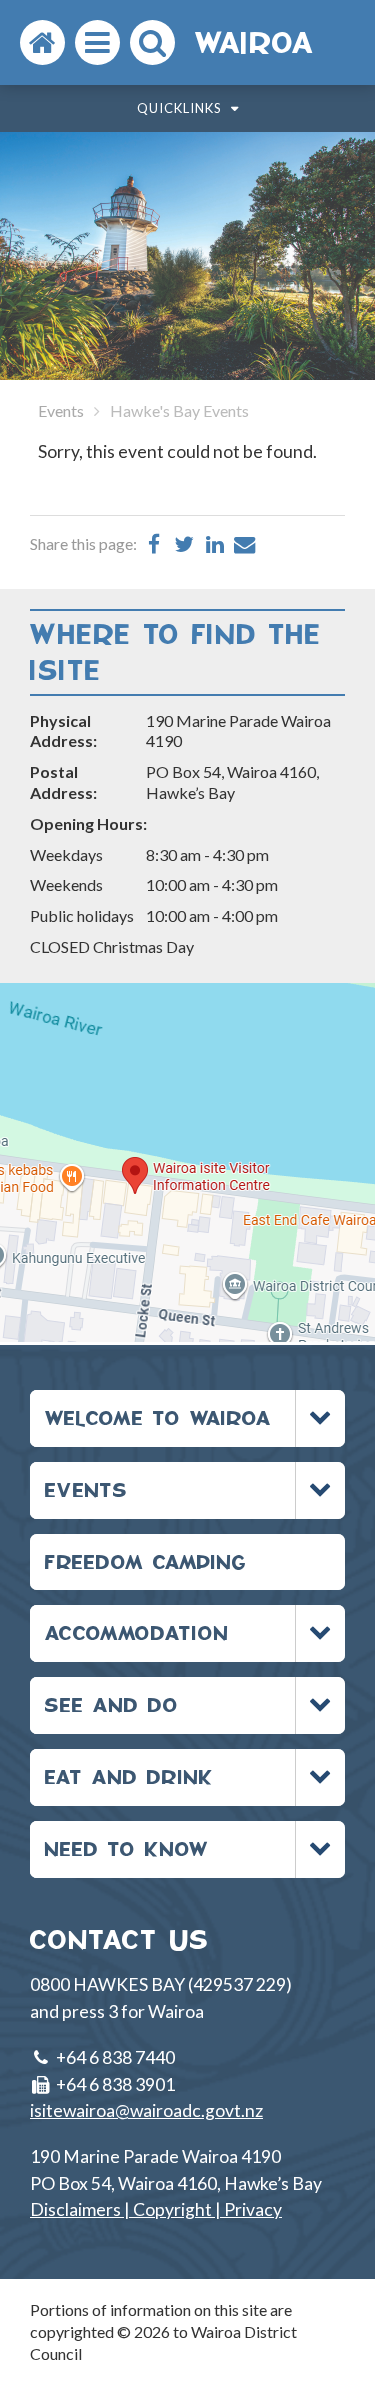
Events (61, 410)
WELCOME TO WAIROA (158, 1417)
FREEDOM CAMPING (146, 1561)
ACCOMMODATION (137, 1632)
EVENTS (86, 1489)
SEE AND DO (112, 1704)
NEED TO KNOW (127, 1848)
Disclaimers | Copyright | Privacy (156, 2209)
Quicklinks (181, 108)
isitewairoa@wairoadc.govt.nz (146, 2110)
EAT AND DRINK (129, 1776)
